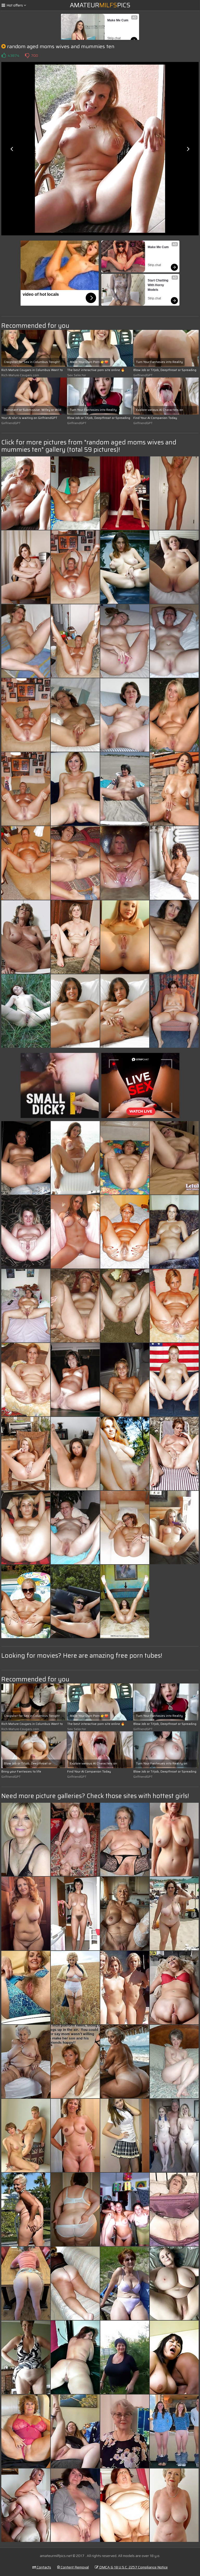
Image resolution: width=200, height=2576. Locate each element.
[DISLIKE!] (27, 55)
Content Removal (74, 2567)
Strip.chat (114, 38)
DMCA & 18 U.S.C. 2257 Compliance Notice (133, 2567)
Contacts (43, 2567)
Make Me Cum (118, 20)
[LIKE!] (4, 55)
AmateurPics (100, 5)
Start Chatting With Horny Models (158, 285)
